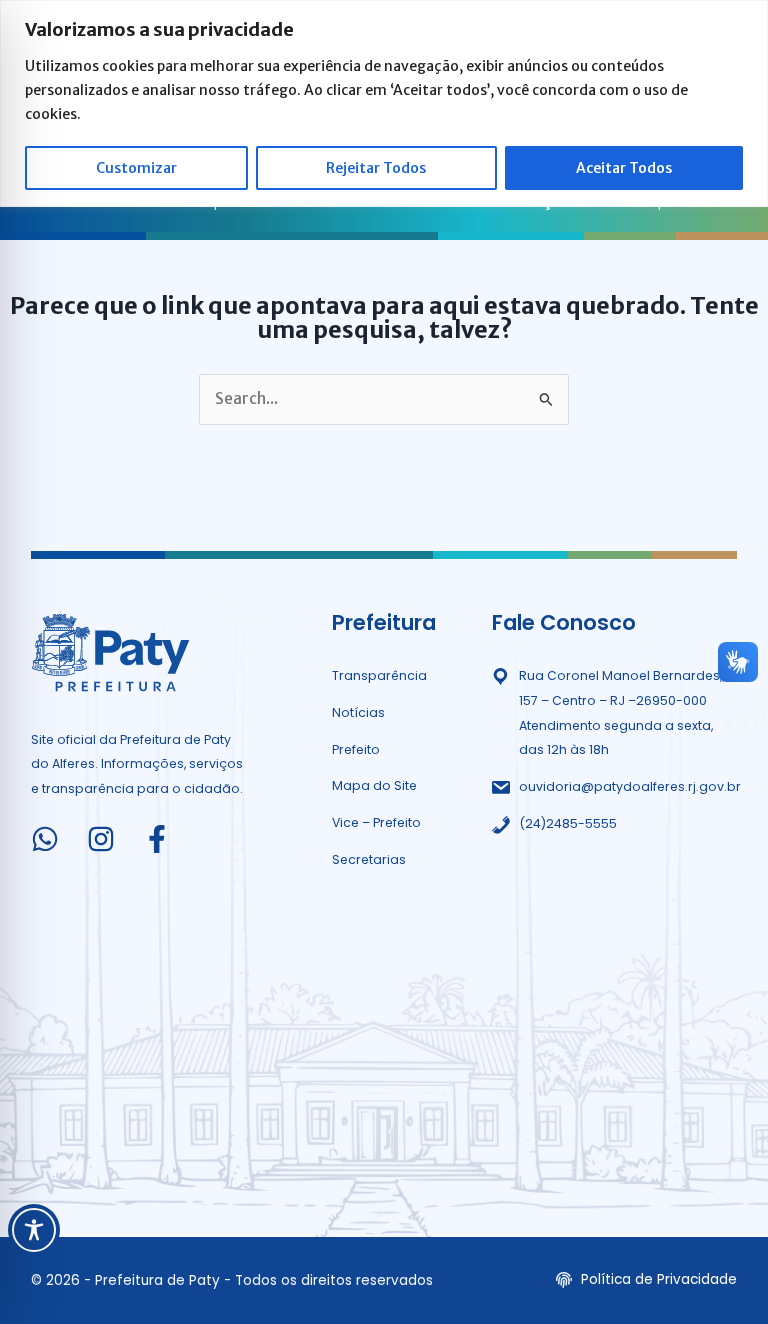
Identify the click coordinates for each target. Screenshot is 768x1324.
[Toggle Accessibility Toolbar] (34, 1230)
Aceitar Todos (624, 168)
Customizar (136, 168)
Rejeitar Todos (376, 168)
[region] (384, 103)
